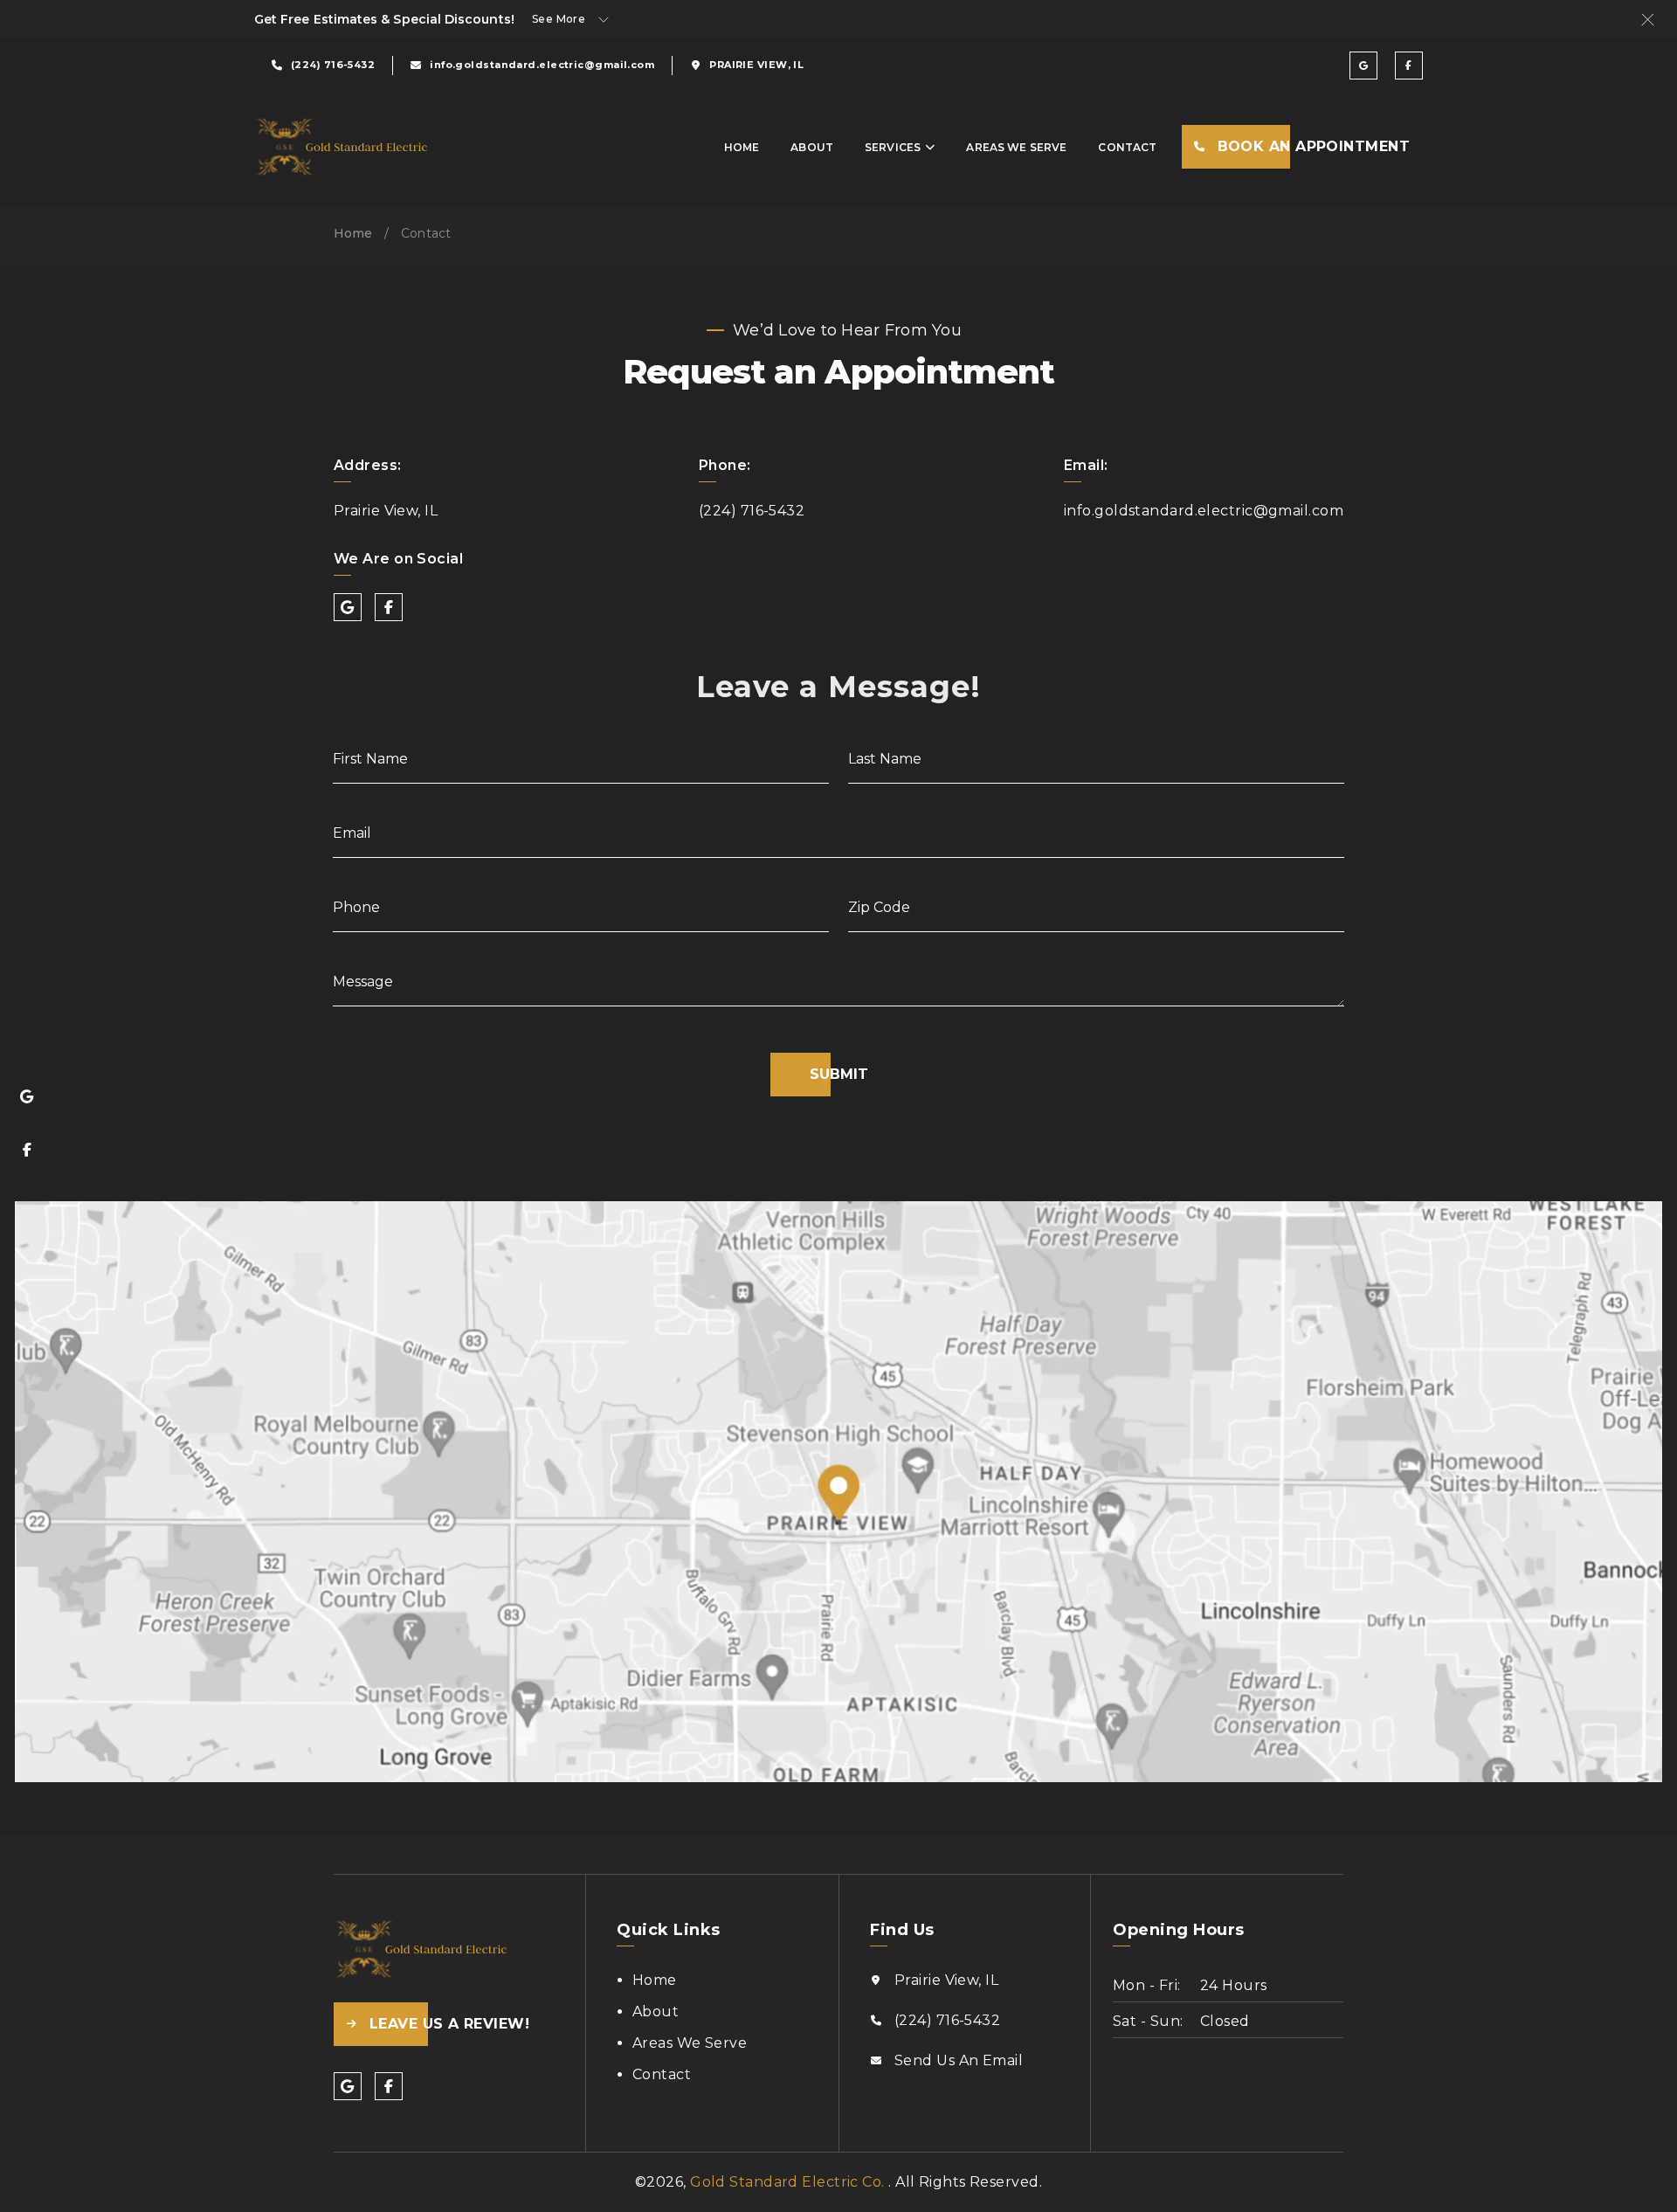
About (812, 147)
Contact (1127, 147)
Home (742, 147)
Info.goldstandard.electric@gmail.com (1204, 511)
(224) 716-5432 (752, 511)
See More (559, 19)
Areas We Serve (1016, 147)
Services (893, 147)
